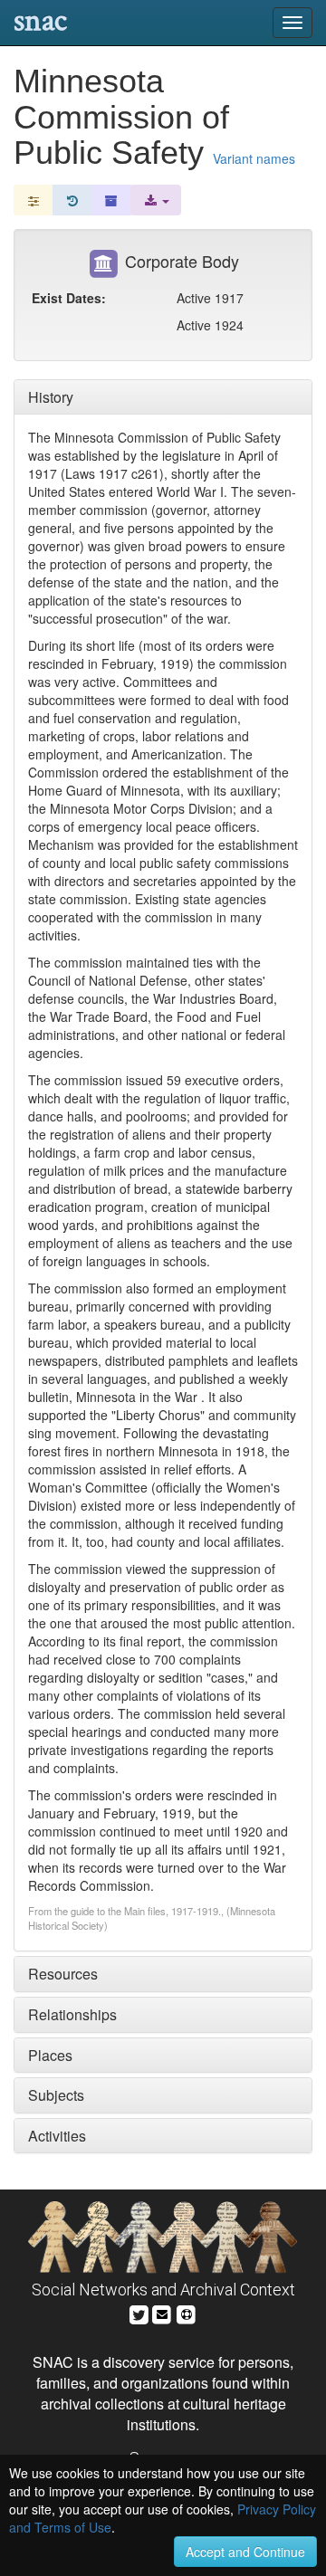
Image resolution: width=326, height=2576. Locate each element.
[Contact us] (162, 2312)
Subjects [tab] (56, 2095)
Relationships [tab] (72, 2014)
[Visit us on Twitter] (139, 2312)
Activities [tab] (57, 2136)
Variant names (254, 158)
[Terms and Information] (187, 2312)
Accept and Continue (245, 2552)
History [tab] (51, 397)
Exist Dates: (69, 298)
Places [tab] (50, 2055)
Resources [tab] (63, 1974)
